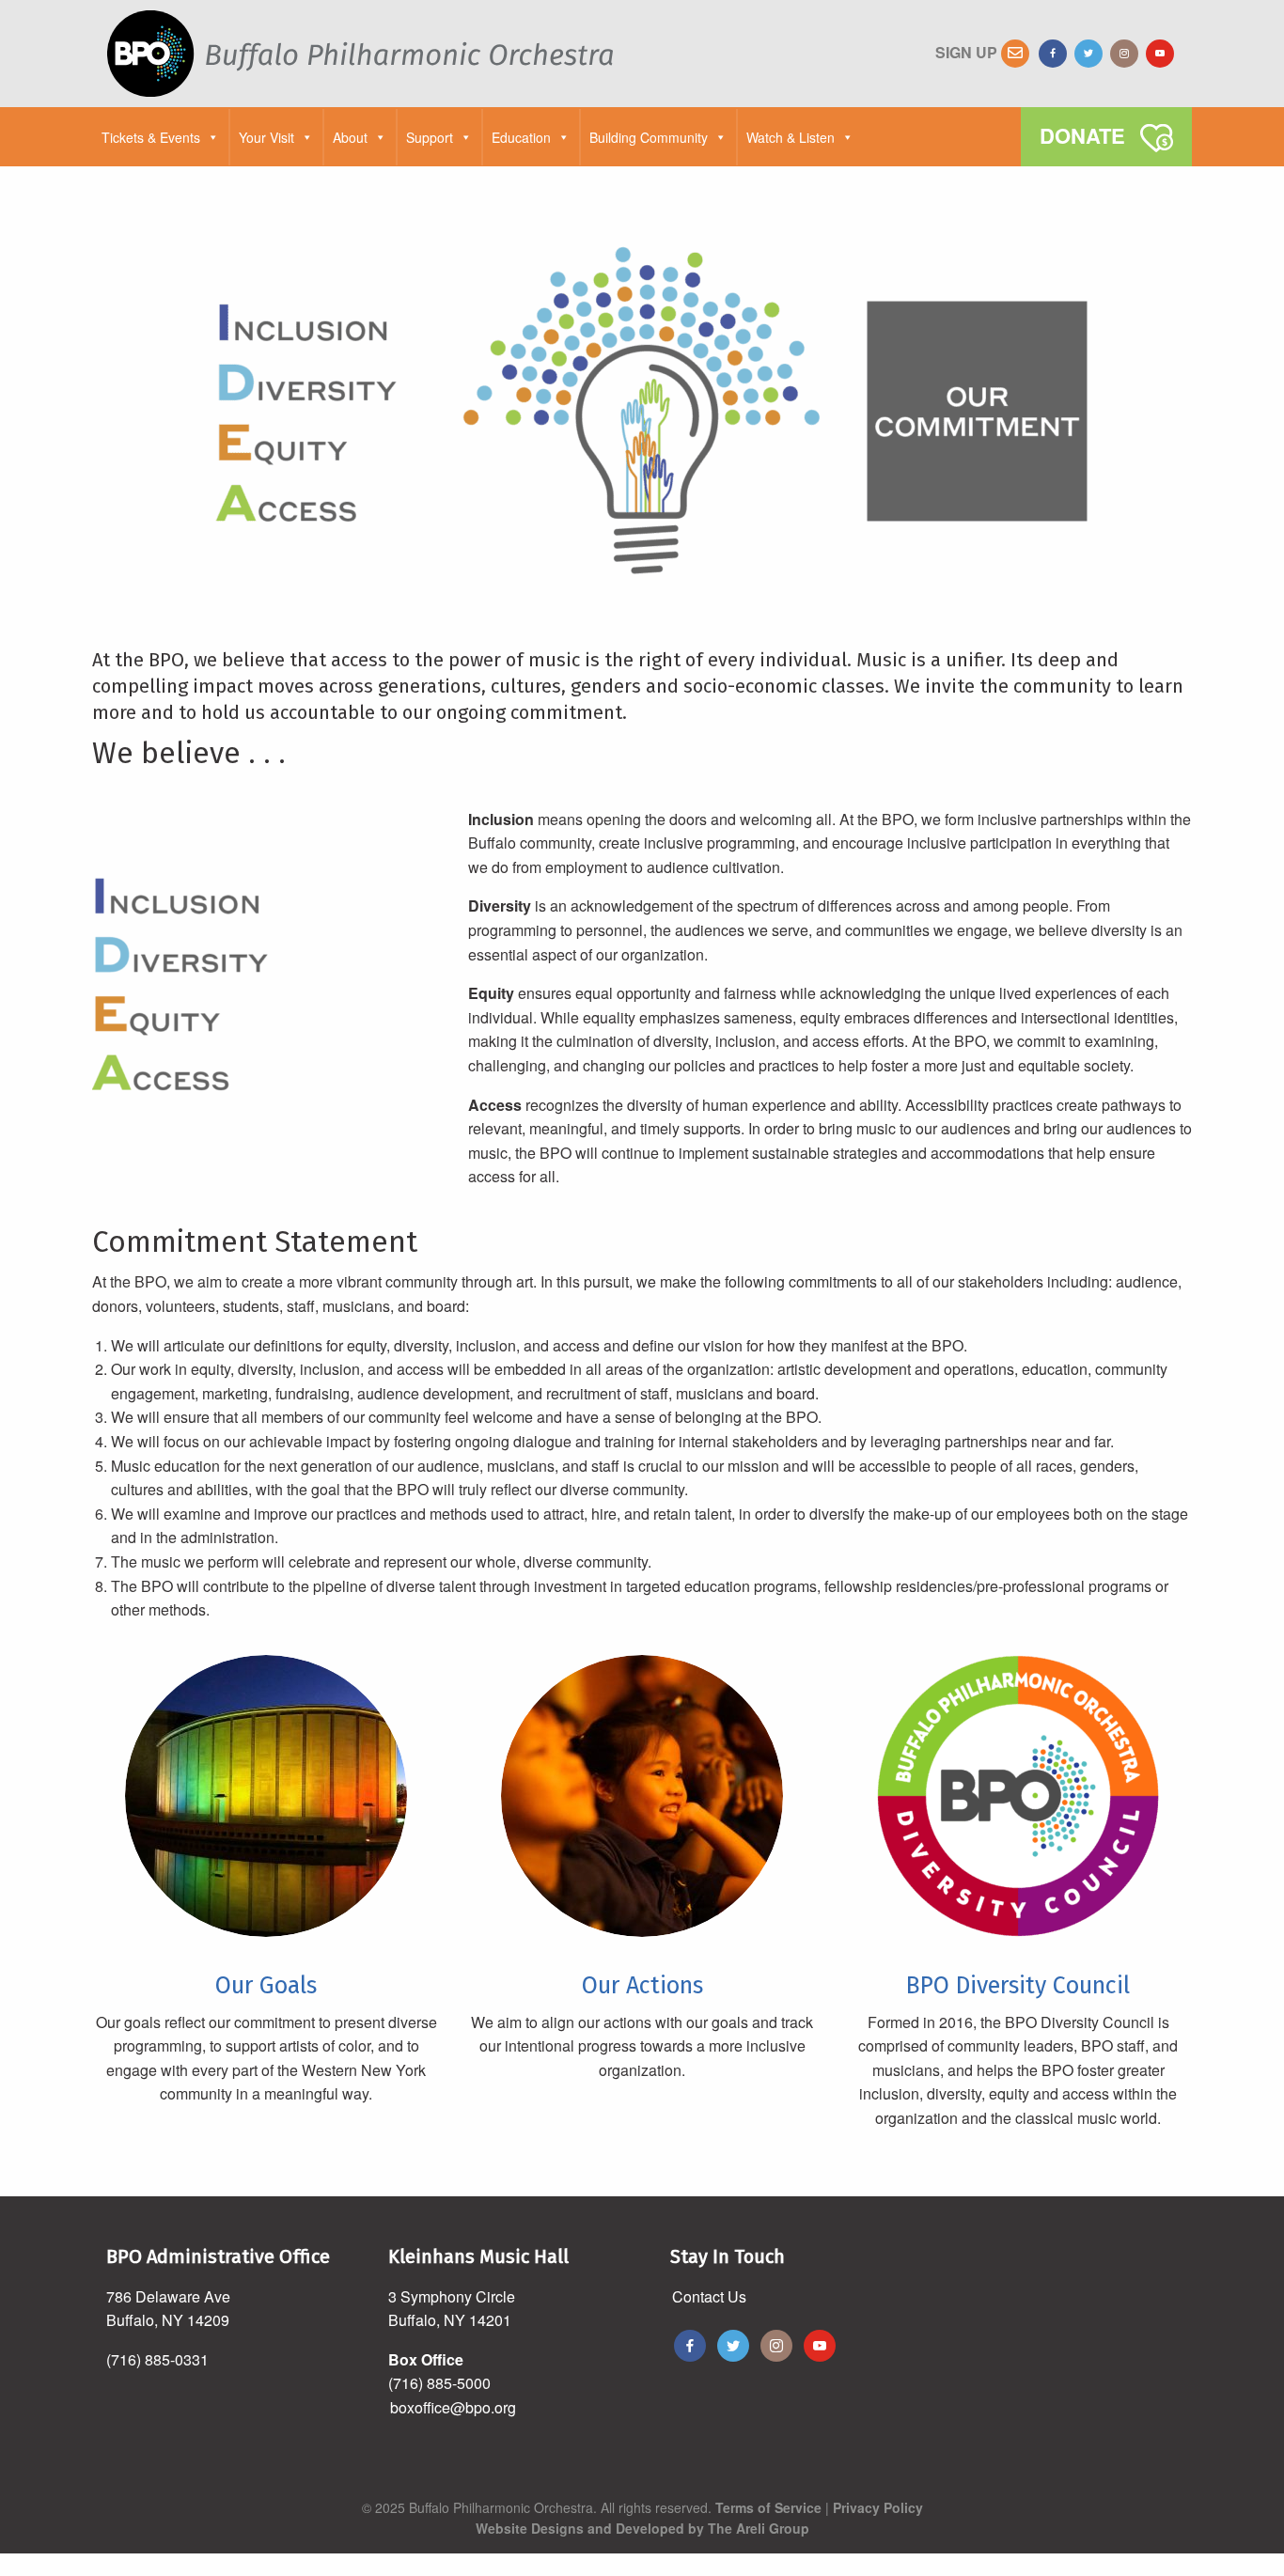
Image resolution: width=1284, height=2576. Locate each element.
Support (430, 137)
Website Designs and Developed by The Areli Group (642, 2528)
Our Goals (266, 1986)
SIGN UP (968, 52)
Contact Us (709, 2296)
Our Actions (642, 1986)
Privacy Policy (878, 2507)
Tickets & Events (151, 137)
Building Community (649, 137)
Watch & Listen (791, 137)
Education (521, 137)
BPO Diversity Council (1018, 1986)
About (350, 137)
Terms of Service (768, 2507)
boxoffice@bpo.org (453, 2407)
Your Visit (266, 137)
